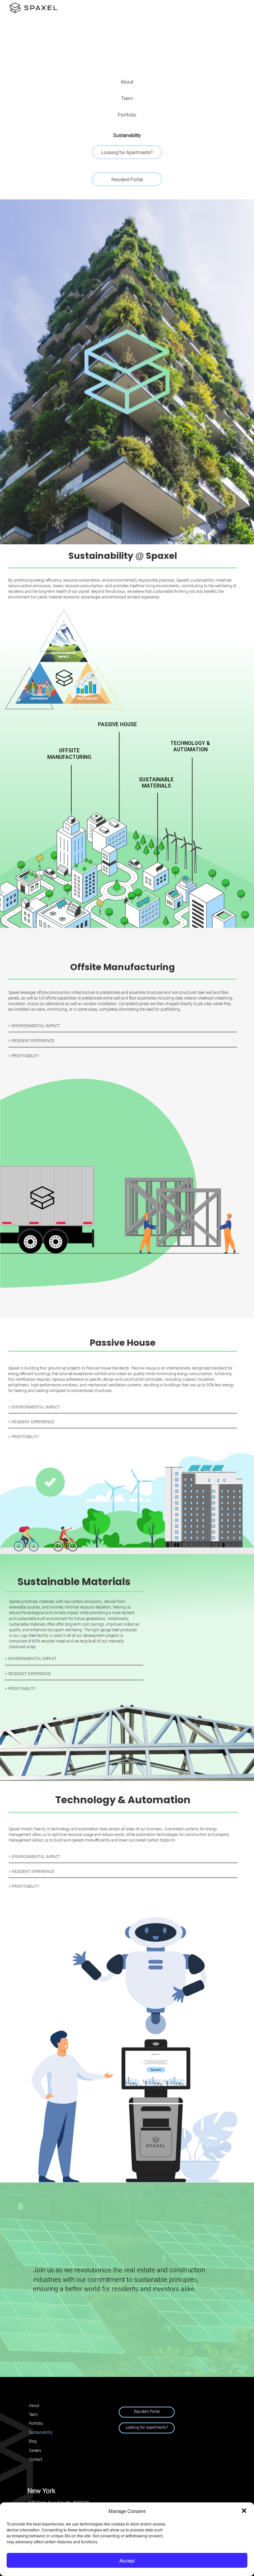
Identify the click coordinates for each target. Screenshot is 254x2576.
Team (127, 98)
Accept (127, 2560)
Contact (36, 2459)
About (127, 82)
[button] (244, 2511)
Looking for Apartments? (127, 153)
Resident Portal (127, 180)
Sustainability (127, 135)
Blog (33, 2441)
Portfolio (127, 115)
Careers (35, 2451)
